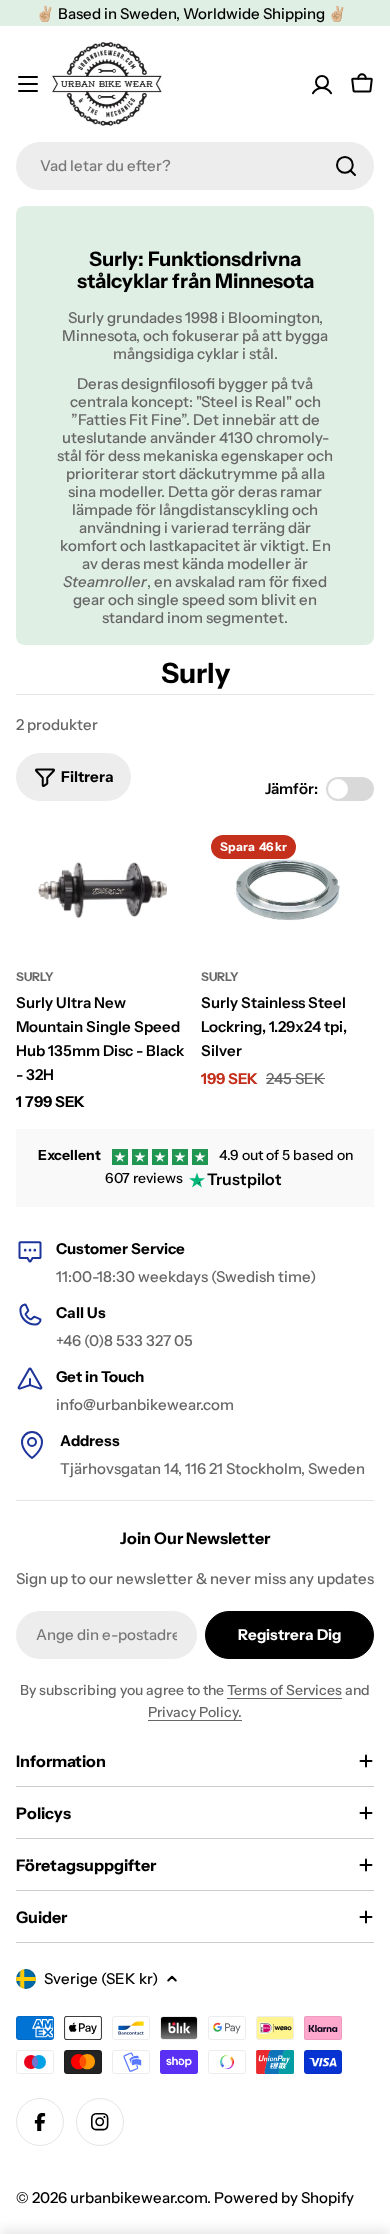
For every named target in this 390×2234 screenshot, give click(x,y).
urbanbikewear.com (138, 2197)
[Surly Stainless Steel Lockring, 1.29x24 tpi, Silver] (287, 890)
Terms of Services (284, 1690)
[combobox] (195, 166)
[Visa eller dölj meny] (28, 84)
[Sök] (346, 166)
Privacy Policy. (195, 1712)
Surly (35, 976)
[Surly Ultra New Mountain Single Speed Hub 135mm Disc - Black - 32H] (102, 890)
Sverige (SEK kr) (101, 1978)
